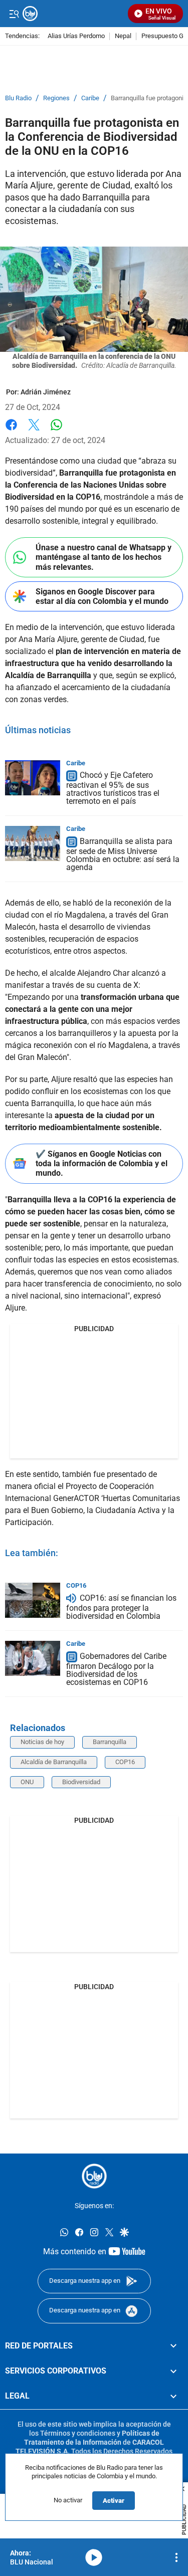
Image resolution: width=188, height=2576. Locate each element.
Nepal (123, 36)
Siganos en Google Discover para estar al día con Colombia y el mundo (102, 596)
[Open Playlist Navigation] (176, 2557)
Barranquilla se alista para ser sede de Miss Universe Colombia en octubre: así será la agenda (123, 854)
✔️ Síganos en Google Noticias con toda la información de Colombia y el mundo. (102, 1163)
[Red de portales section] (173, 2346)
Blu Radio (18, 98)
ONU (27, 1782)
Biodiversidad (81, 1782)
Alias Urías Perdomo (76, 36)
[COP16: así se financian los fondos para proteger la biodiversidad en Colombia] (33, 1600)
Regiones (56, 98)
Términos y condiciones (78, 2433)
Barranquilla (110, 1742)
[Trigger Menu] (14, 14)
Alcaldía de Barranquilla (54, 1762)
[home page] (94, 2176)
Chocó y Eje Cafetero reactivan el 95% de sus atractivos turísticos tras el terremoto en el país (113, 789)
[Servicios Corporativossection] (173, 2371)
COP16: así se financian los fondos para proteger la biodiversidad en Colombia (121, 1607)
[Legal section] (173, 2397)
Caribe (90, 98)
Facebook (11, 431)
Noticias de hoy (42, 1742)
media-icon (94, 2557)
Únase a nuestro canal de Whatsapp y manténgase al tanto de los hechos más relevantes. (104, 557)
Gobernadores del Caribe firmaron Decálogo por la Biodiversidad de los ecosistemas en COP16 (116, 1669)
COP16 (76, 1585)
